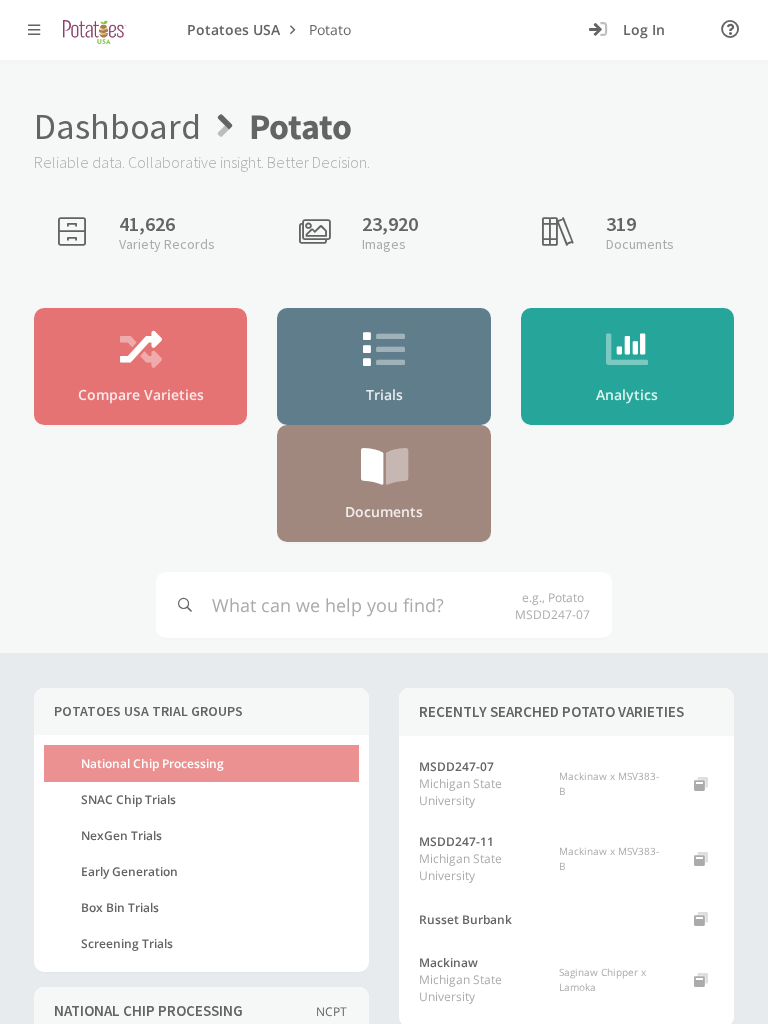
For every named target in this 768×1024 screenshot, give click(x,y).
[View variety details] (701, 784)
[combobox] (357, 605)
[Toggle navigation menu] (34, 30)
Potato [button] (330, 29)
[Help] (730, 30)
